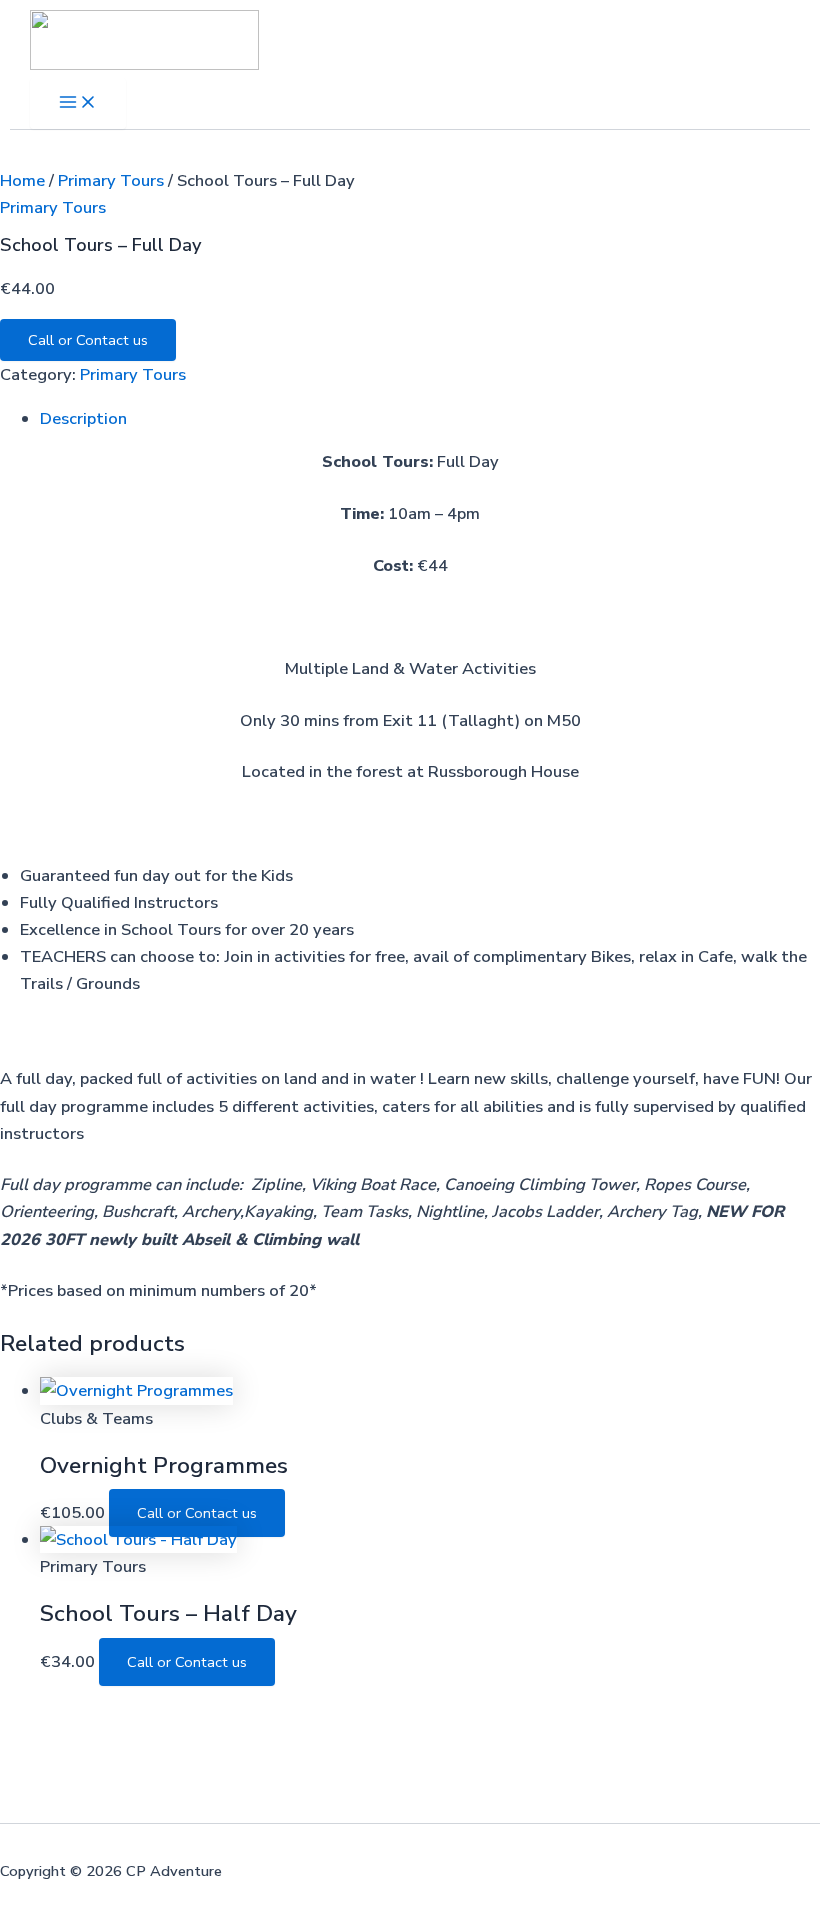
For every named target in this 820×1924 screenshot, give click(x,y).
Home (22, 180)
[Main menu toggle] (78, 103)
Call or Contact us (88, 340)
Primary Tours (111, 180)
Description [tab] (83, 418)
